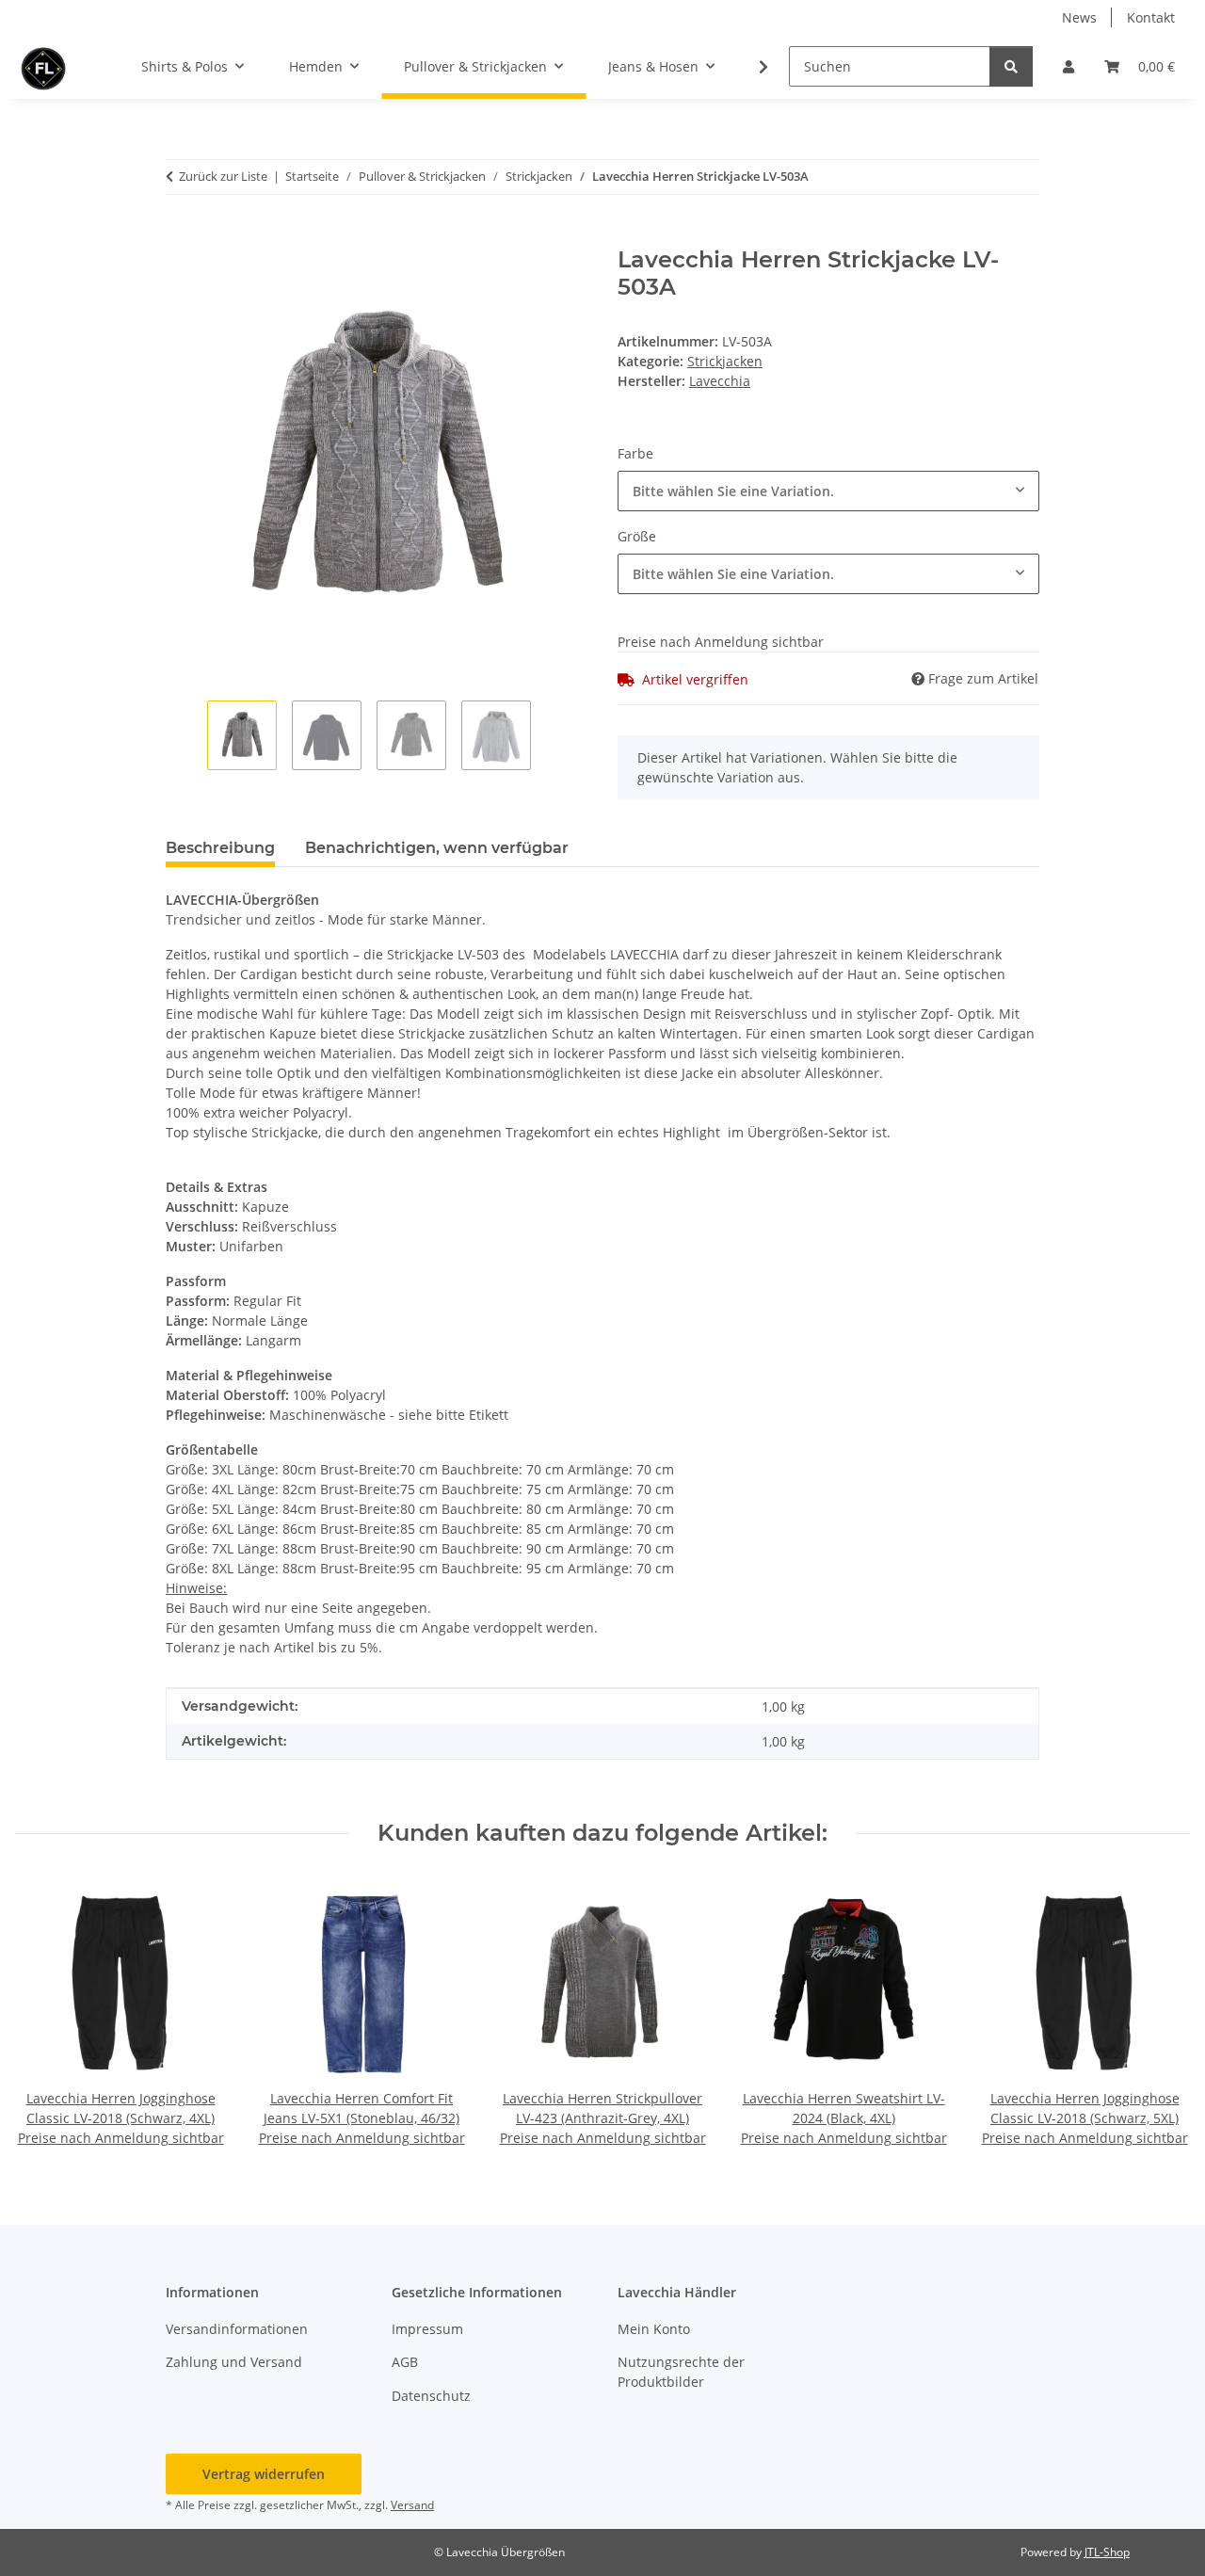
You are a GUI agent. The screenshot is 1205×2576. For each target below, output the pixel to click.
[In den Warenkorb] (181, 236)
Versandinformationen (237, 2329)
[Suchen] (1011, 66)
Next (1159, 2013)
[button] (1068, 66)
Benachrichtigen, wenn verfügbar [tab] (437, 848)
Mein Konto (654, 2329)
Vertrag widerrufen (264, 2474)
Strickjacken (725, 361)
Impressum (427, 2329)
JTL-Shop (1107, 2552)
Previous (47, 2013)
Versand (412, 2505)
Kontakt (1151, 17)
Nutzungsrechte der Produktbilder (681, 2372)
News (1079, 17)
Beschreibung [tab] (220, 848)
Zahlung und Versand (234, 2362)
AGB (405, 2362)
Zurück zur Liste (223, 176)
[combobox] (828, 491)
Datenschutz (431, 2396)
